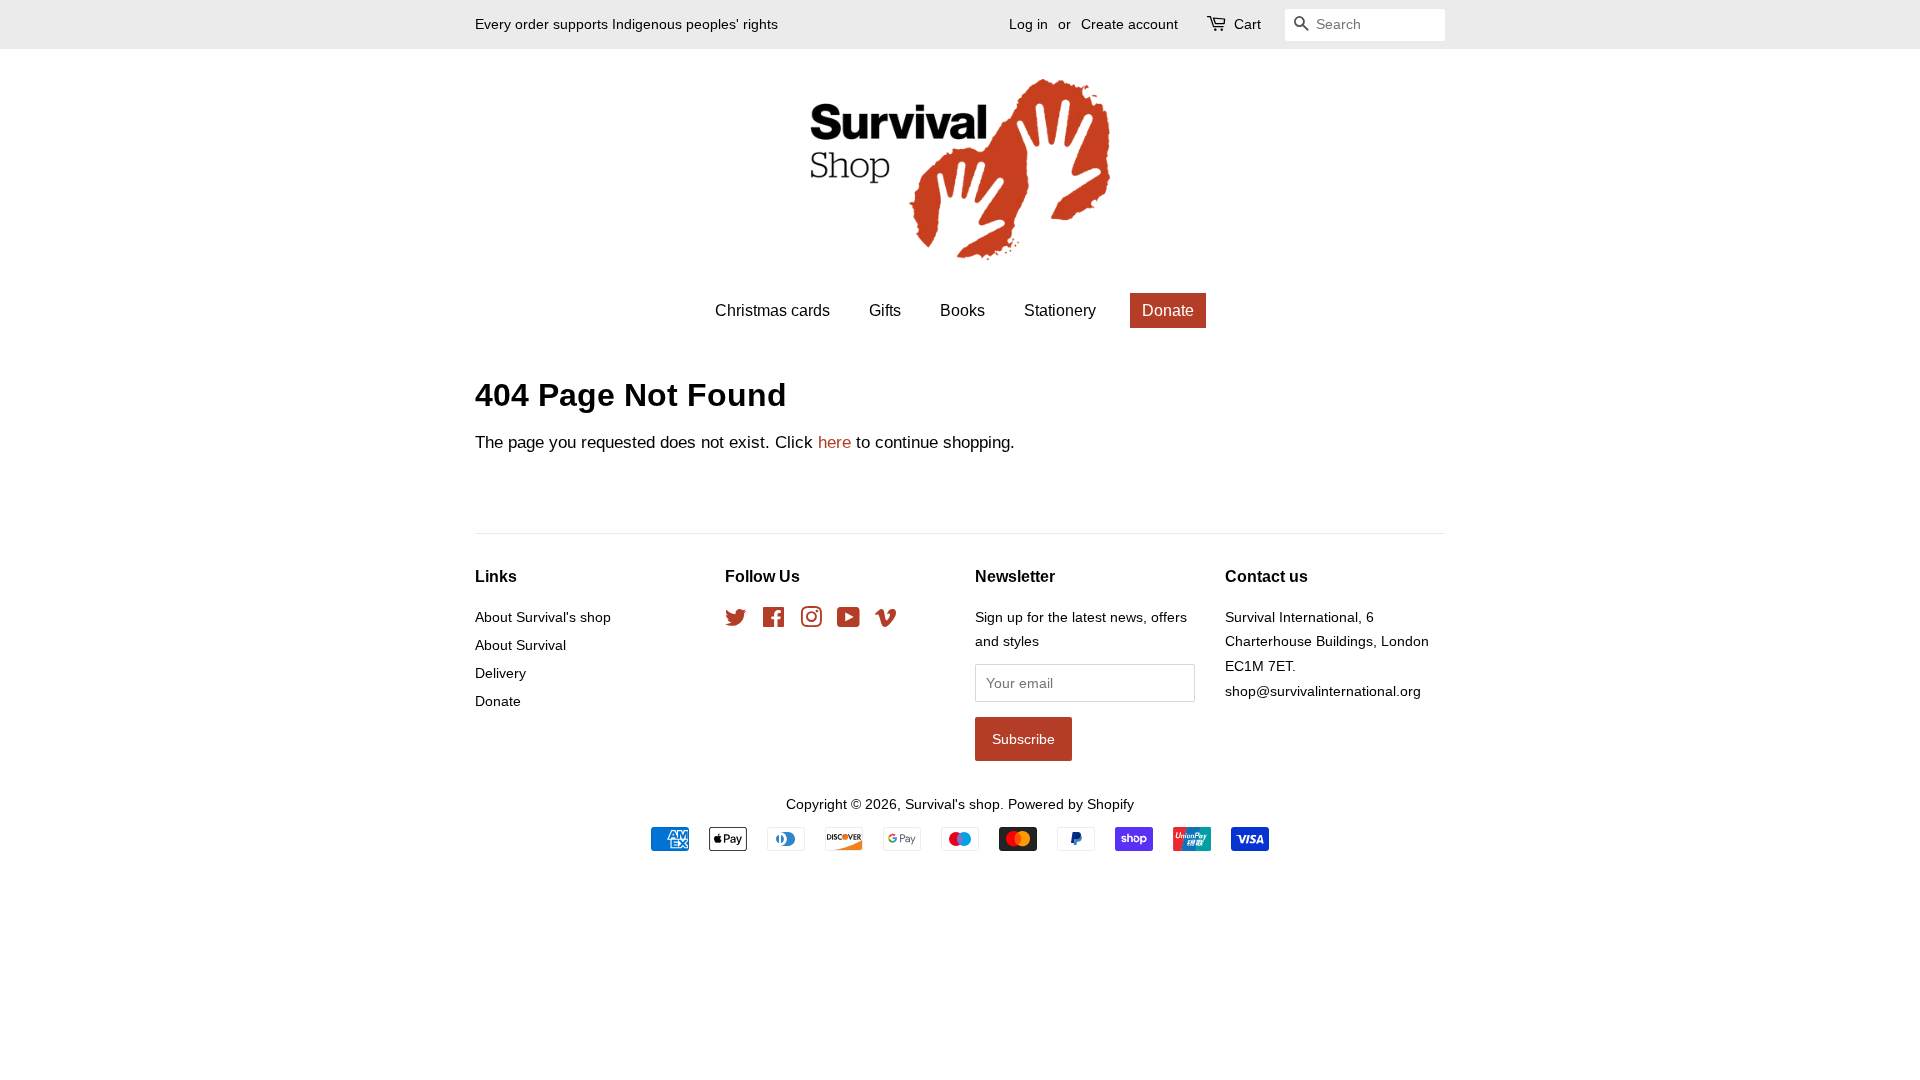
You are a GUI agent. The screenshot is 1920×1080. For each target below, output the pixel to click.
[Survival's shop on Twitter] (736, 621)
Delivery (500, 673)
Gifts (885, 310)
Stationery (1060, 310)
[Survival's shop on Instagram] (811, 621)
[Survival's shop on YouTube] (848, 621)
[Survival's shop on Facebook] (773, 621)
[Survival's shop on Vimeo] (886, 621)
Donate (1168, 310)
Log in (1028, 24)
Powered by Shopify (1071, 804)
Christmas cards (772, 310)
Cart (1247, 24)
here (834, 442)
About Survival (520, 645)
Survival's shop (952, 804)
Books (962, 310)
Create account (1129, 24)
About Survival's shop (543, 617)
